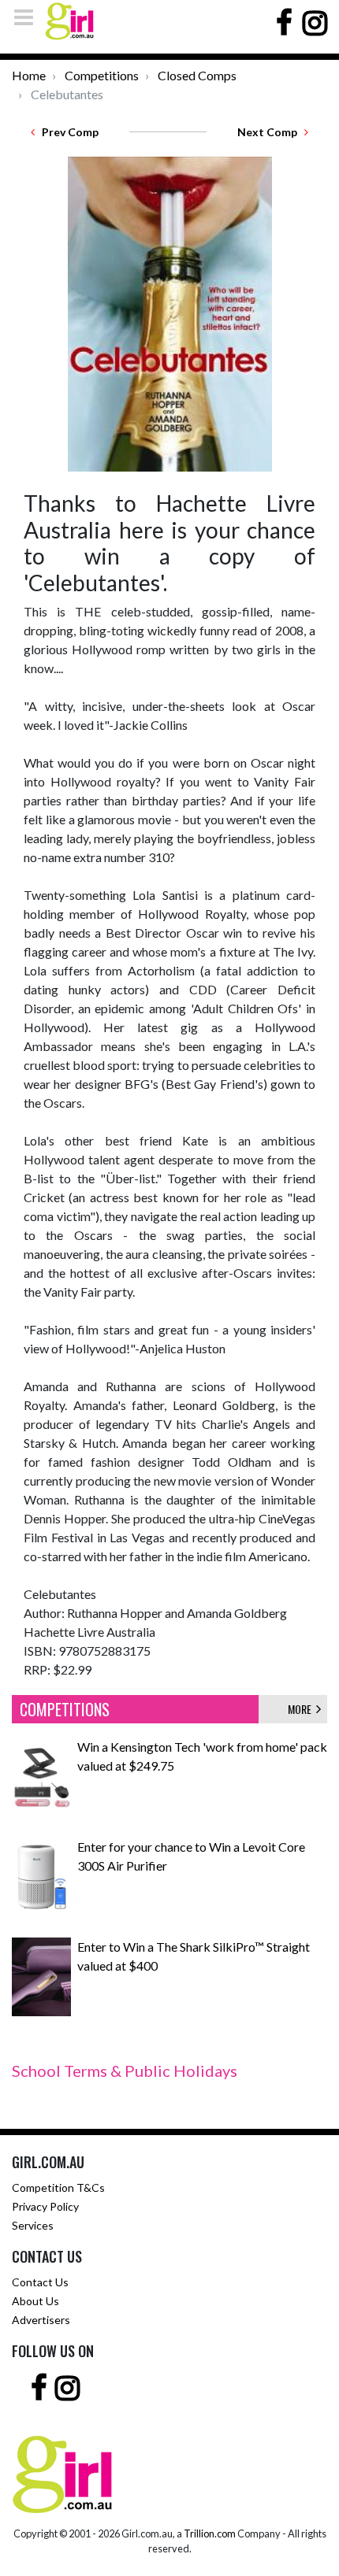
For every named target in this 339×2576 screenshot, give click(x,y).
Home (29, 75)
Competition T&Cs (58, 2187)
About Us (35, 2301)
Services (33, 2225)
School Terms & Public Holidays (125, 2071)
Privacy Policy (45, 2206)
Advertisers (41, 2320)
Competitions (102, 75)
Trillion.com (210, 2533)
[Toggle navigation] (28, 17)
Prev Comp (67, 132)
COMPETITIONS (65, 1709)
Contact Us (40, 2282)
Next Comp (271, 132)
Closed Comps (197, 75)
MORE (302, 1709)
